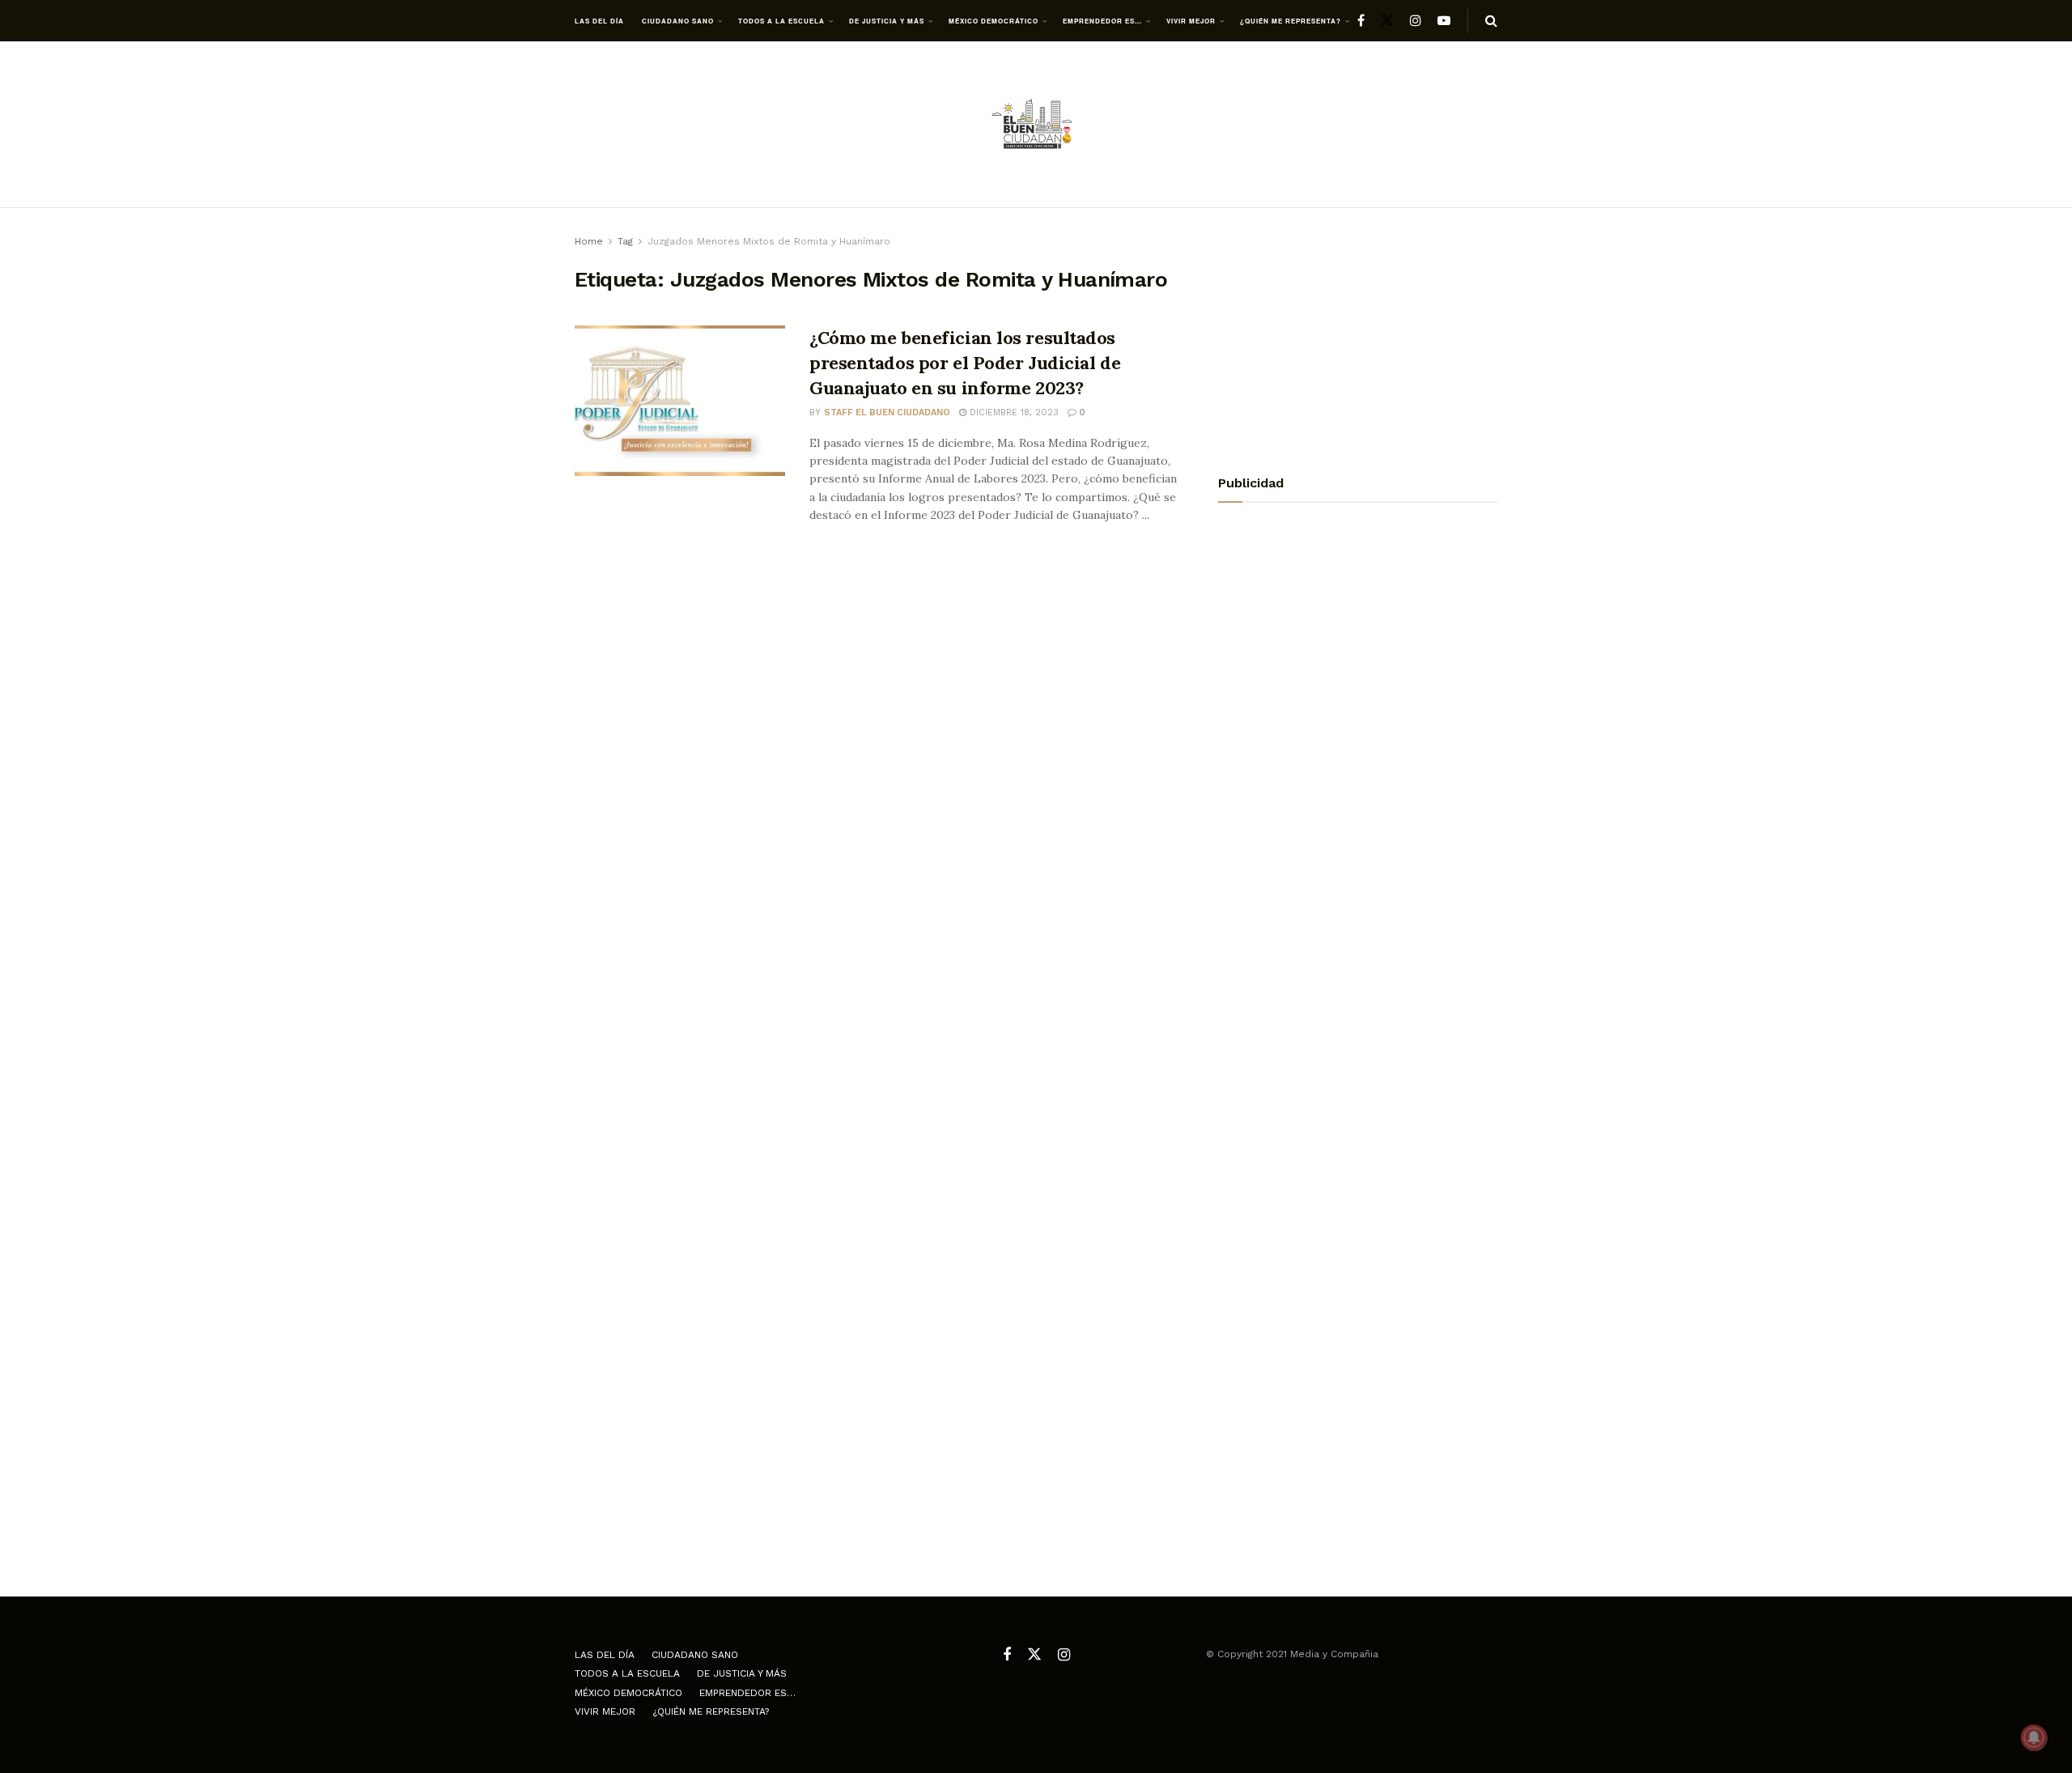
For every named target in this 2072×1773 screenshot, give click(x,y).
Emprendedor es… (1102, 21)
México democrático (994, 21)
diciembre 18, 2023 (1013, 412)
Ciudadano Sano (678, 21)
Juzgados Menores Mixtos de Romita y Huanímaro (769, 241)
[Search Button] (1491, 21)
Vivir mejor (1191, 21)
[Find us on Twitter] (1387, 21)
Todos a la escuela (781, 21)
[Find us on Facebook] (1361, 21)
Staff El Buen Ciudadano (887, 412)
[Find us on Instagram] (1416, 21)
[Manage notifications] (2034, 1737)
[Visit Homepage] (1036, 125)
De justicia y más (887, 21)
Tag (625, 241)
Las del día (599, 21)
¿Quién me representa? (1291, 21)
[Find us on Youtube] (1444, 21)
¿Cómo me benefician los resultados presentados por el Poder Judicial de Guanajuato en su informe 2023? (965, 363)
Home (589, 241)
